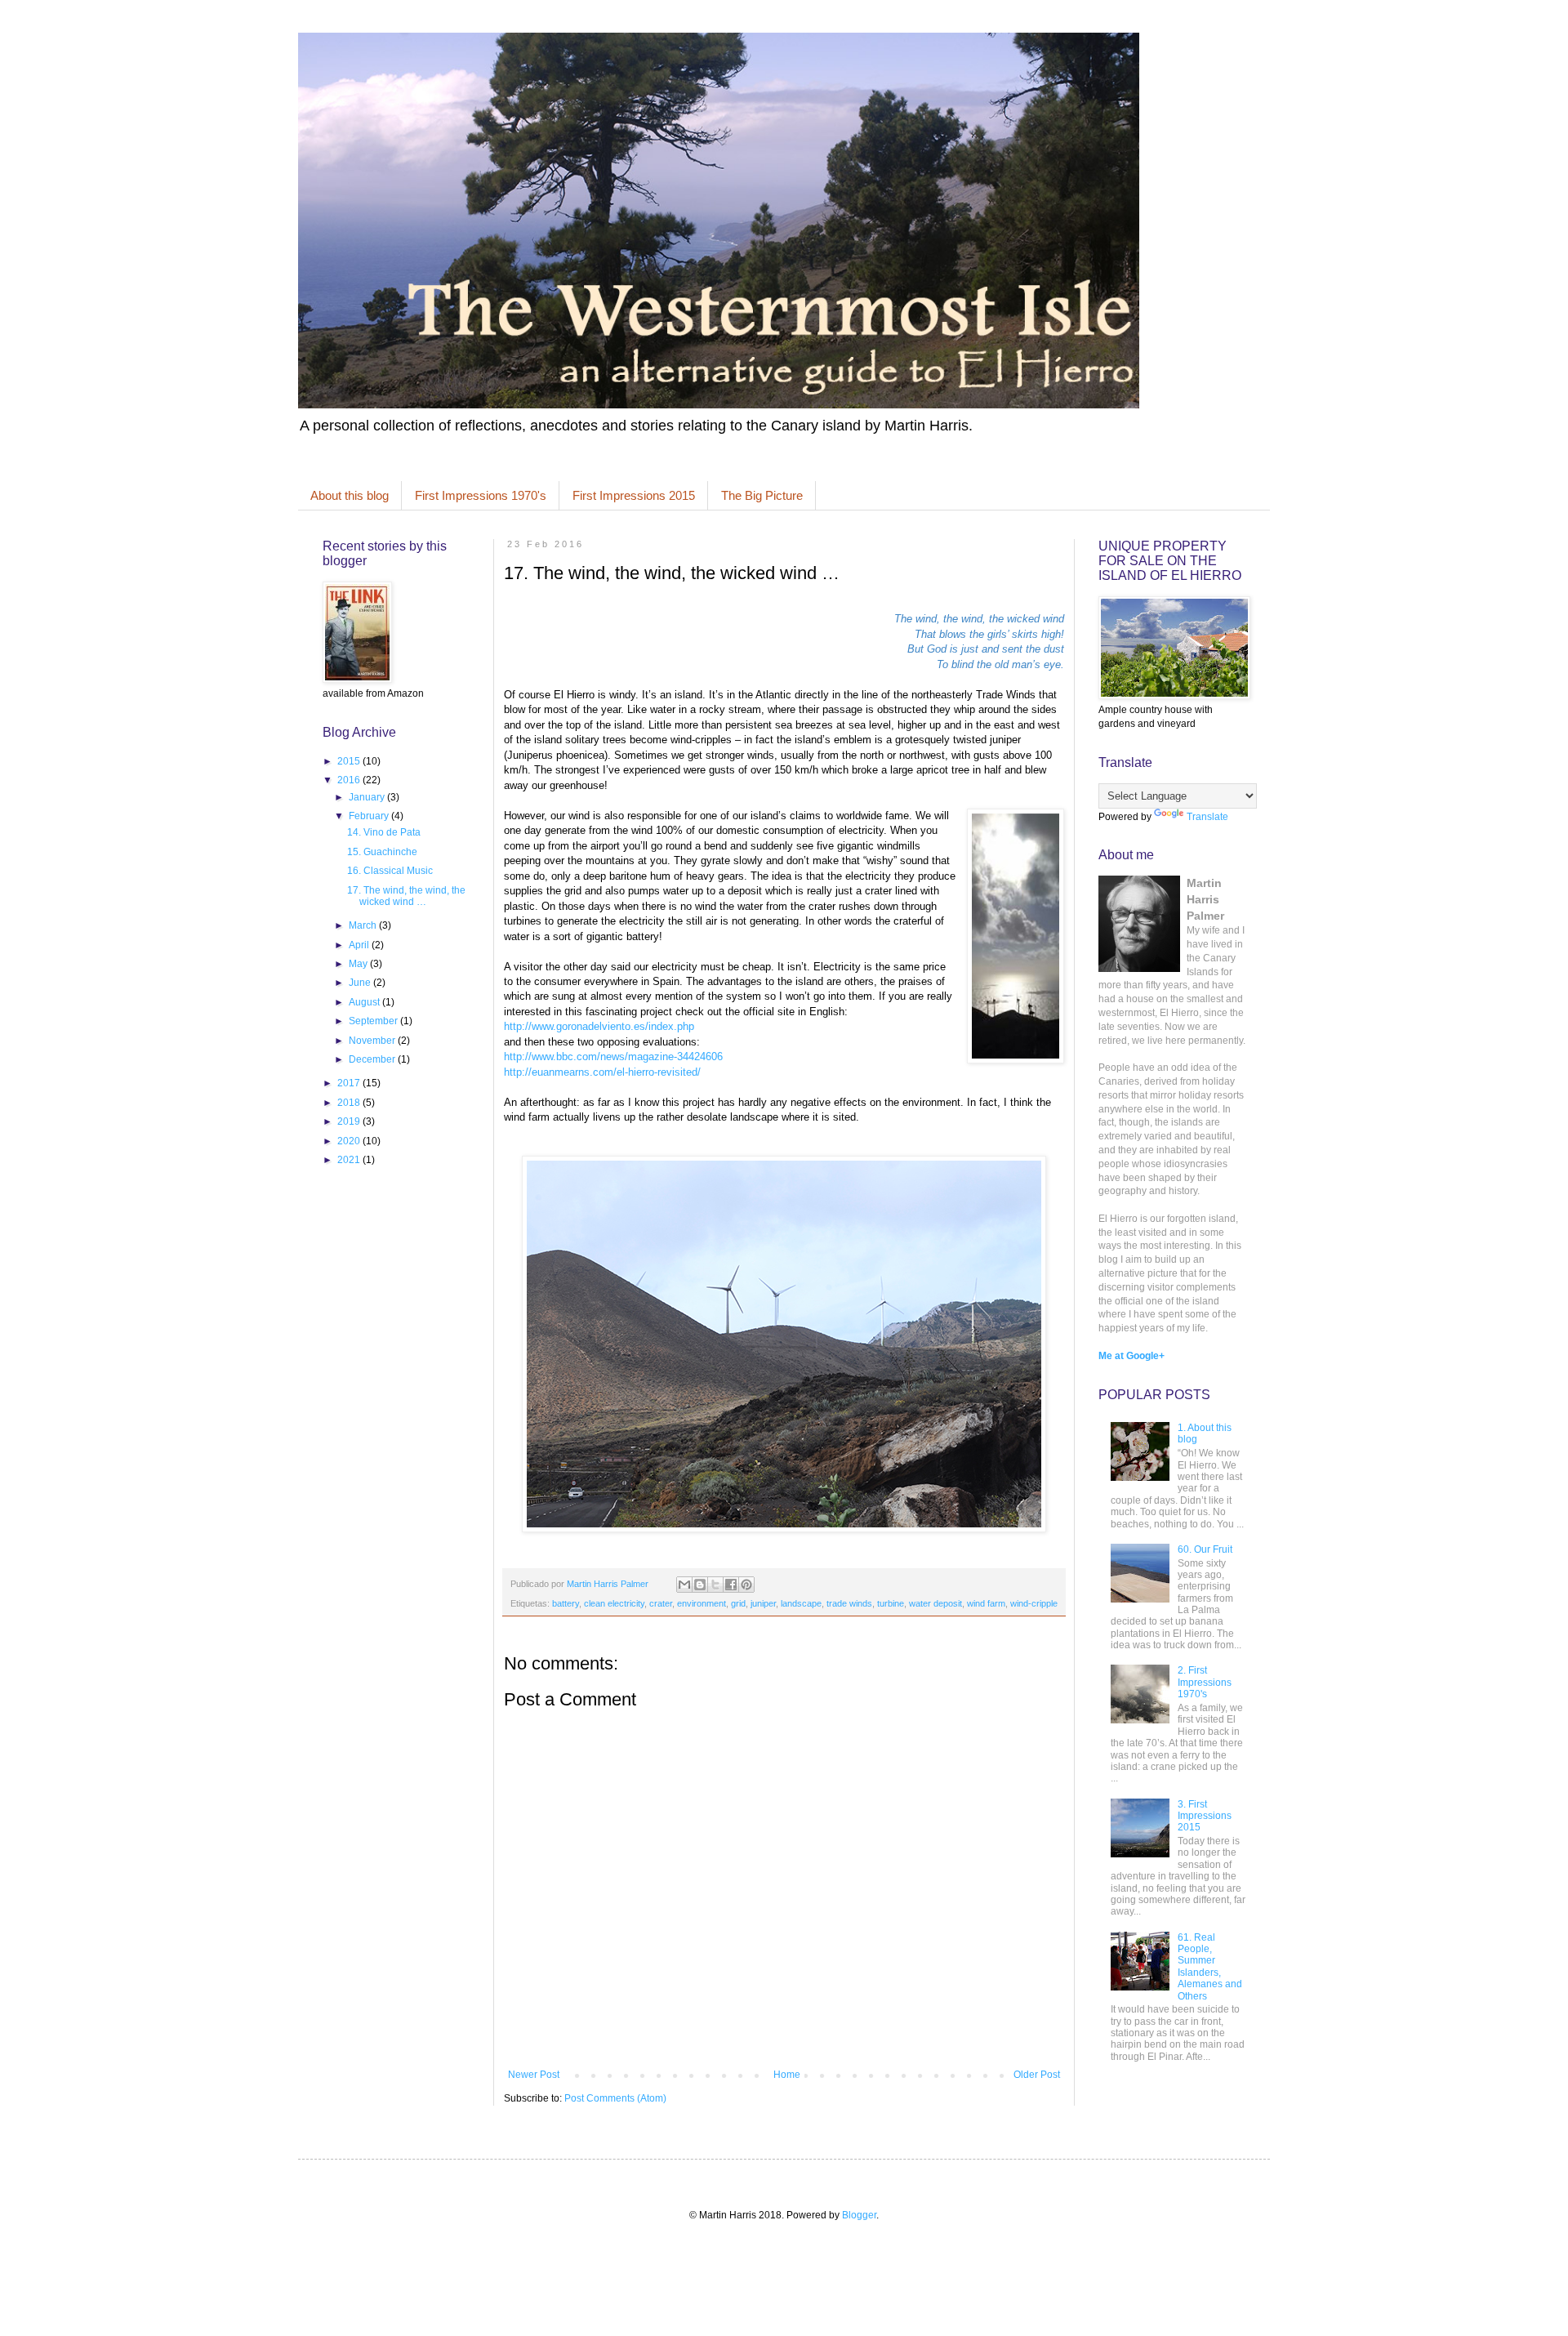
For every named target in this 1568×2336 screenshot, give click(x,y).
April (360, 945)
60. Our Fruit (1205, 1549)
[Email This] (684, 1585)
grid (738, 1603)
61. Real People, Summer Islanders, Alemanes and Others (1210, 1967)
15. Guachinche (382, 852)
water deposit (935, 1603)
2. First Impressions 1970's (1205, 1682)
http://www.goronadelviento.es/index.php (599, 1026)
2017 (350, 1083)
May (359, 964)
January (368, 797)
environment (702, 1603)
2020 (350, 1141)
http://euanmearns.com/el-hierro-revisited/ (602, 1072)
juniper (763, 1603)
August (365, 1002)
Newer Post (534, 2075)
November (373, 1041)
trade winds (849, 1603)
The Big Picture (762, 495)
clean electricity (614, 1603)
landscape (801, 1603)
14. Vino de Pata (384, 832)
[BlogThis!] (700, 1585)
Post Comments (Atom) (615, 2098)
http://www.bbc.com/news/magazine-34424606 (613, 1057)
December (373, 1059)
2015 (350, 761)
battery (566, 1603)
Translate (1207, 817)
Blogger (859, 2215)
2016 (350, 780)
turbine (891, 1603)
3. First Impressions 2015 (1205, 1816)
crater (661, 1603)
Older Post (1037, 2075)
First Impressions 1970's (481, 495)
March (364, 925)
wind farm (986, 1603)
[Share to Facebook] (731, 1585)
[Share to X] (715, 1585)
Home (787, 2075)
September (374, 1021)
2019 (350, 1121)
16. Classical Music (390, 871)
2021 (350, 1160)
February (370, 816)
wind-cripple (1034, 1603)
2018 (350, 1103)
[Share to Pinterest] (746, 1585)
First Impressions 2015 (634, 495)
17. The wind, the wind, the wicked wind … (406, 896)
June (361, 983)
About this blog (350, 495)
